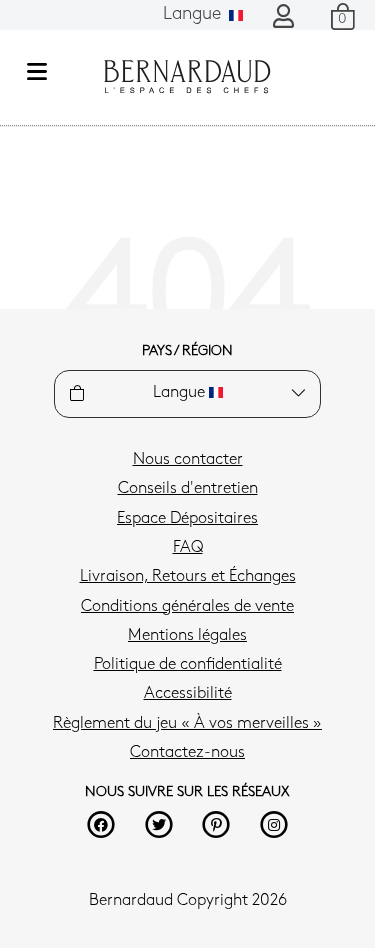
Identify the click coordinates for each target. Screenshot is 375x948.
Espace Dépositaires (187, 519)
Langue (194, 15)
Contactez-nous (187, 753)
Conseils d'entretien (188, 489)
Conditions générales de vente (187, 607)
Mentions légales (187, 636)
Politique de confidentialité (188, 665)
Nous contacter (188, 460)
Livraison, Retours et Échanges (188, 577)
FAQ (188, 548)
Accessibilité (188, 694)
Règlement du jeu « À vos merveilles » (187, 724)
